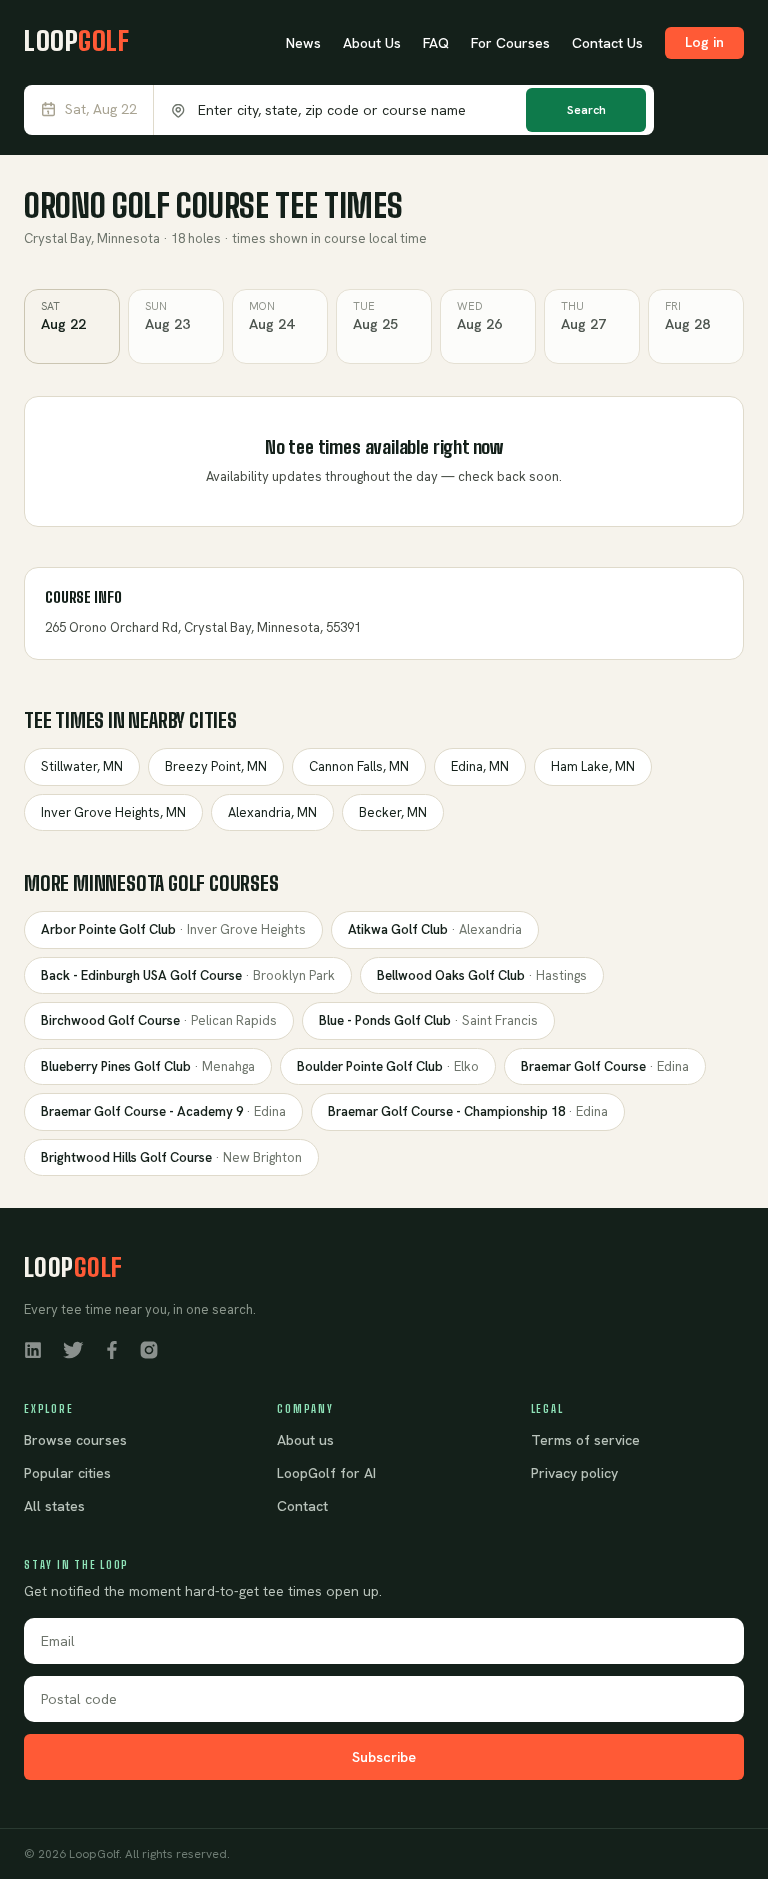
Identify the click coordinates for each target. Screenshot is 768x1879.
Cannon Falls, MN (359, 766)
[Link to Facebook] (112, 1349)
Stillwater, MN (82, 766)
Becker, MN (393, 812)
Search (586, 110)
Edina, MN (480, 766)
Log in (704, 42)
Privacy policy (574, 1473)
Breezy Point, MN (216, 766)
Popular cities (67, 1473)
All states (54, 1506)
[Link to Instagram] (149, 1349)
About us (305, 1440)
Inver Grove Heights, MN (113, 812)
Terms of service (585, 1440)
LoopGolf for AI (326, 1473)
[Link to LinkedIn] (33, 1349)
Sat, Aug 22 (101, 109)
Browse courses (75, 1440)
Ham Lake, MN (593, 766)
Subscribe (384, 1757)
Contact (302, 1506)
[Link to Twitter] (73, 1349)
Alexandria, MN (272, 812)
